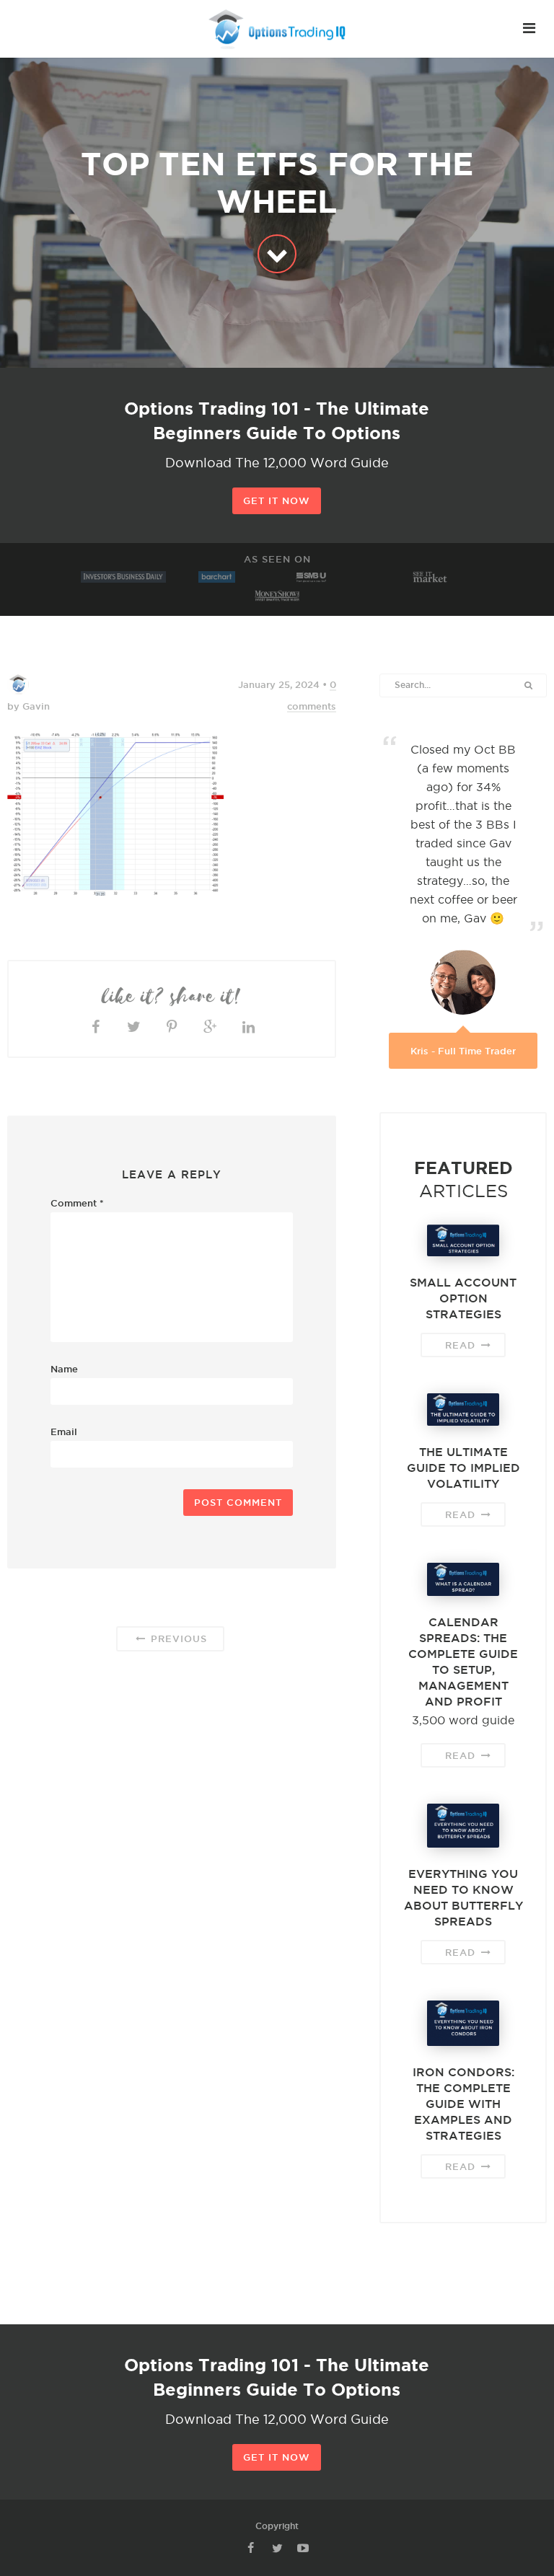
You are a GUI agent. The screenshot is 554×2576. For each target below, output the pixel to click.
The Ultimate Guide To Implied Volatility (463, 1468)
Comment (77, 1203)
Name (64, 1369)
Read (462, 1345)
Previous (177, 1638)
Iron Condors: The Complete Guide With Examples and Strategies (463, 2104)
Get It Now (277, 500)
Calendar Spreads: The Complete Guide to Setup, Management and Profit (463, 1662)
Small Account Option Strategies (463, 1298)
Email (64, 1432)
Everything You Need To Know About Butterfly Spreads (463, 1897)
